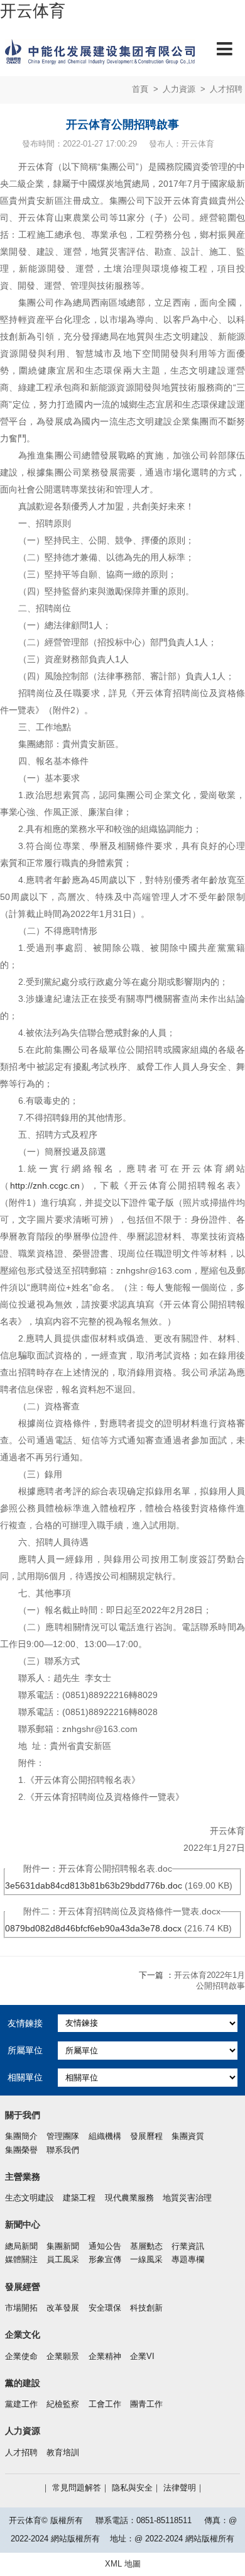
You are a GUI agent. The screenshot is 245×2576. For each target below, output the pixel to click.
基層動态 (146, 2246)
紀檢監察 (63, 2404)
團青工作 (146, 2404)
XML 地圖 (123, 2564)
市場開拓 (21, 2308)
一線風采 (146, 2260)
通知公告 (105, 2246)
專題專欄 (188, 2260)
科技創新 (146, 2308)
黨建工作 (21, 2404)
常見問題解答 (77, 2488)
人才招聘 (226, 89)
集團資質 (188, 2136)
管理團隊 (63, 2136)
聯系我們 (63, 2150)
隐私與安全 (132, 2488)
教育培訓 (63, 2453)
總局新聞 (21, 2246)
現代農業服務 (129, 2198)
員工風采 (63, 2260)
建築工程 (79, 2198)
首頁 (140, 89)
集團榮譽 (21, 2150)
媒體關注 (21, 2260)
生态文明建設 (30, 2198)
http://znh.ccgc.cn (45, 1185)
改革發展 (63, 2308)
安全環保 (105, 2308)
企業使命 (21, 2357)
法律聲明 (180, 2488)
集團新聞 (63, 2246)
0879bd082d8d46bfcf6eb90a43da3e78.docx (93, 1928)
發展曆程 (146, 2136)
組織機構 (105, 2136)
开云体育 (33, 11)
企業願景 (63, 2357)
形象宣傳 (105, 2260)
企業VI (142, 2357)
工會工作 (105, 2404)
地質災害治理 (187, 2198)
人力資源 (179, 89)
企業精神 (105, 2357)
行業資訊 (188, 2246)
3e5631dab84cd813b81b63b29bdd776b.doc (94, 1885)
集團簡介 (21, 2136)
